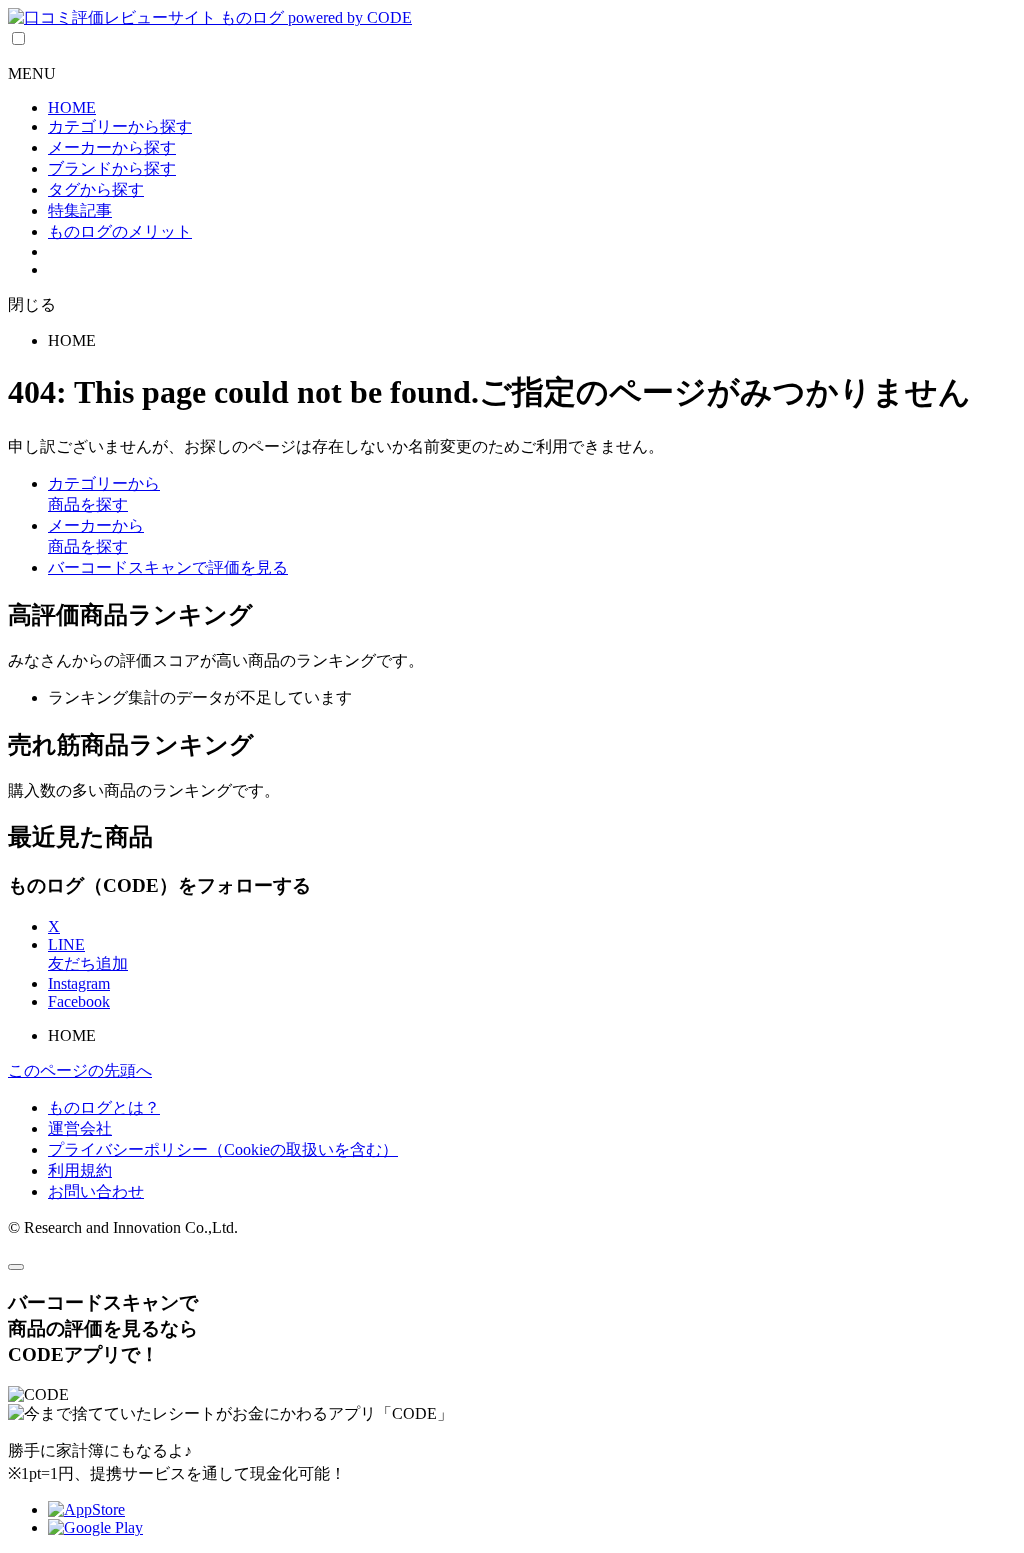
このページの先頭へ (80, 1070)
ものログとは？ (104, 1107)
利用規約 (80, 1170)
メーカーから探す (112, 147)
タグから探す (96, 189)
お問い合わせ (96, 1191)
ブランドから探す (112, 168)
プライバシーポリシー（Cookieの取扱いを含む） (223, 1149)
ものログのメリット (120, 231)
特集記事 (80, 210)
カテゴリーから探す (120, 126)
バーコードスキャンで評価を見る (168, 567)
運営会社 (80, 1128)
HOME (72, 107)
